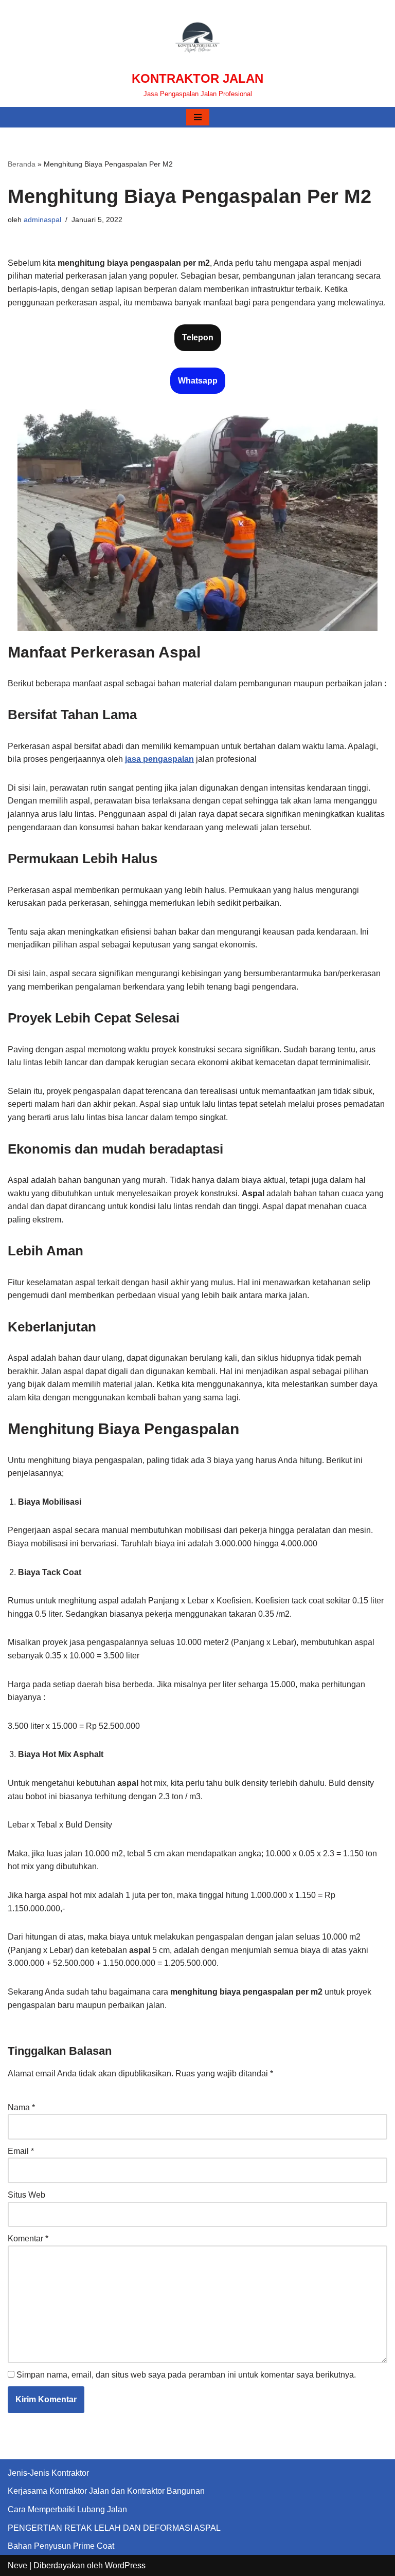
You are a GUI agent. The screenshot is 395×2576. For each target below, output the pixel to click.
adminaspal (42, 220)
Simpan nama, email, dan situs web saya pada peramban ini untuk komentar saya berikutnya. (186, 2375)
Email (21, 2151)
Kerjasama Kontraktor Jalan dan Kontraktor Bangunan (106, 2491)
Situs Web (26, 2195)
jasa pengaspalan (159, 759)
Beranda (22, 164)
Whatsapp (198, 381)
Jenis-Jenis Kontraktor (48, 2473)
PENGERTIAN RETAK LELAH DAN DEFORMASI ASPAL (114, 2528)
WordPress (125, 2565)
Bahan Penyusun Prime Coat (61, 2546)
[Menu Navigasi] (198, 117)
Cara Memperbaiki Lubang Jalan (67, 2509)
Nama (21, 2107)
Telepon (198, 337)
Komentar (28, 2239)
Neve (17, 2565)
